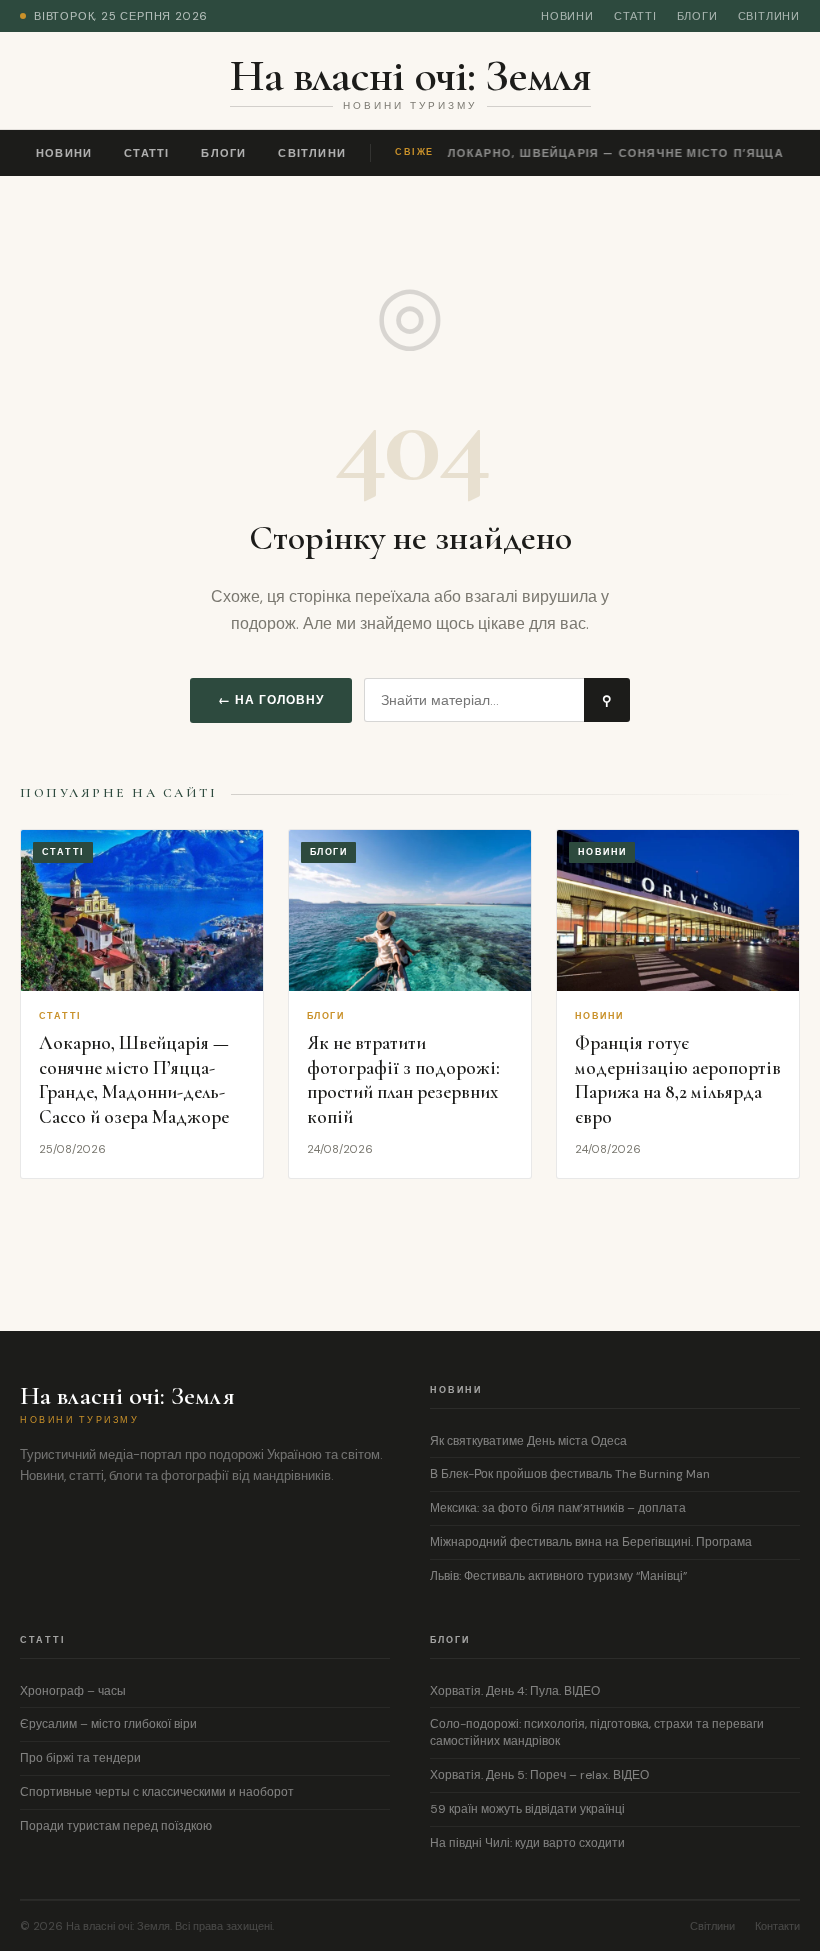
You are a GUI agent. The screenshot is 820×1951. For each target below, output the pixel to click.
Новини (567, 16)
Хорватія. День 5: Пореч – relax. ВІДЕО (539, 1775)
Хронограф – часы (73, 1691)
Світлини (769, 16)
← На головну (271, 700)
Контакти (777, 1926)
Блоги (697, 16)
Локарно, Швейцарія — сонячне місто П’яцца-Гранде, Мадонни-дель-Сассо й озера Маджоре (134, 1079)
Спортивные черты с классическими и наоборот (157, 1792)
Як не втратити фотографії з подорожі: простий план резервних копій (403, 1079)
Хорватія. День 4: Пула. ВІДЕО (515, 1691)
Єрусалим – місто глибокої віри (108, 1724)
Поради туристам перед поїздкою (116, 1826)
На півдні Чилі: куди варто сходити (527, 1843)
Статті (635, 16)
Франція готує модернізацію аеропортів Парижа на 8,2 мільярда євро (678, 1079)
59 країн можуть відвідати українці (527, 1809)
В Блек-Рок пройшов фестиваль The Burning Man (570, 1474)
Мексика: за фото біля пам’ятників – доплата (558, 1508)
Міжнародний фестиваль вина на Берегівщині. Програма (591, 1542)
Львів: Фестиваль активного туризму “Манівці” (558, 1576)
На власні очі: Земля (410, 75)
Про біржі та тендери (80, 1758)
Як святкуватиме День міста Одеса (528, 1441)
